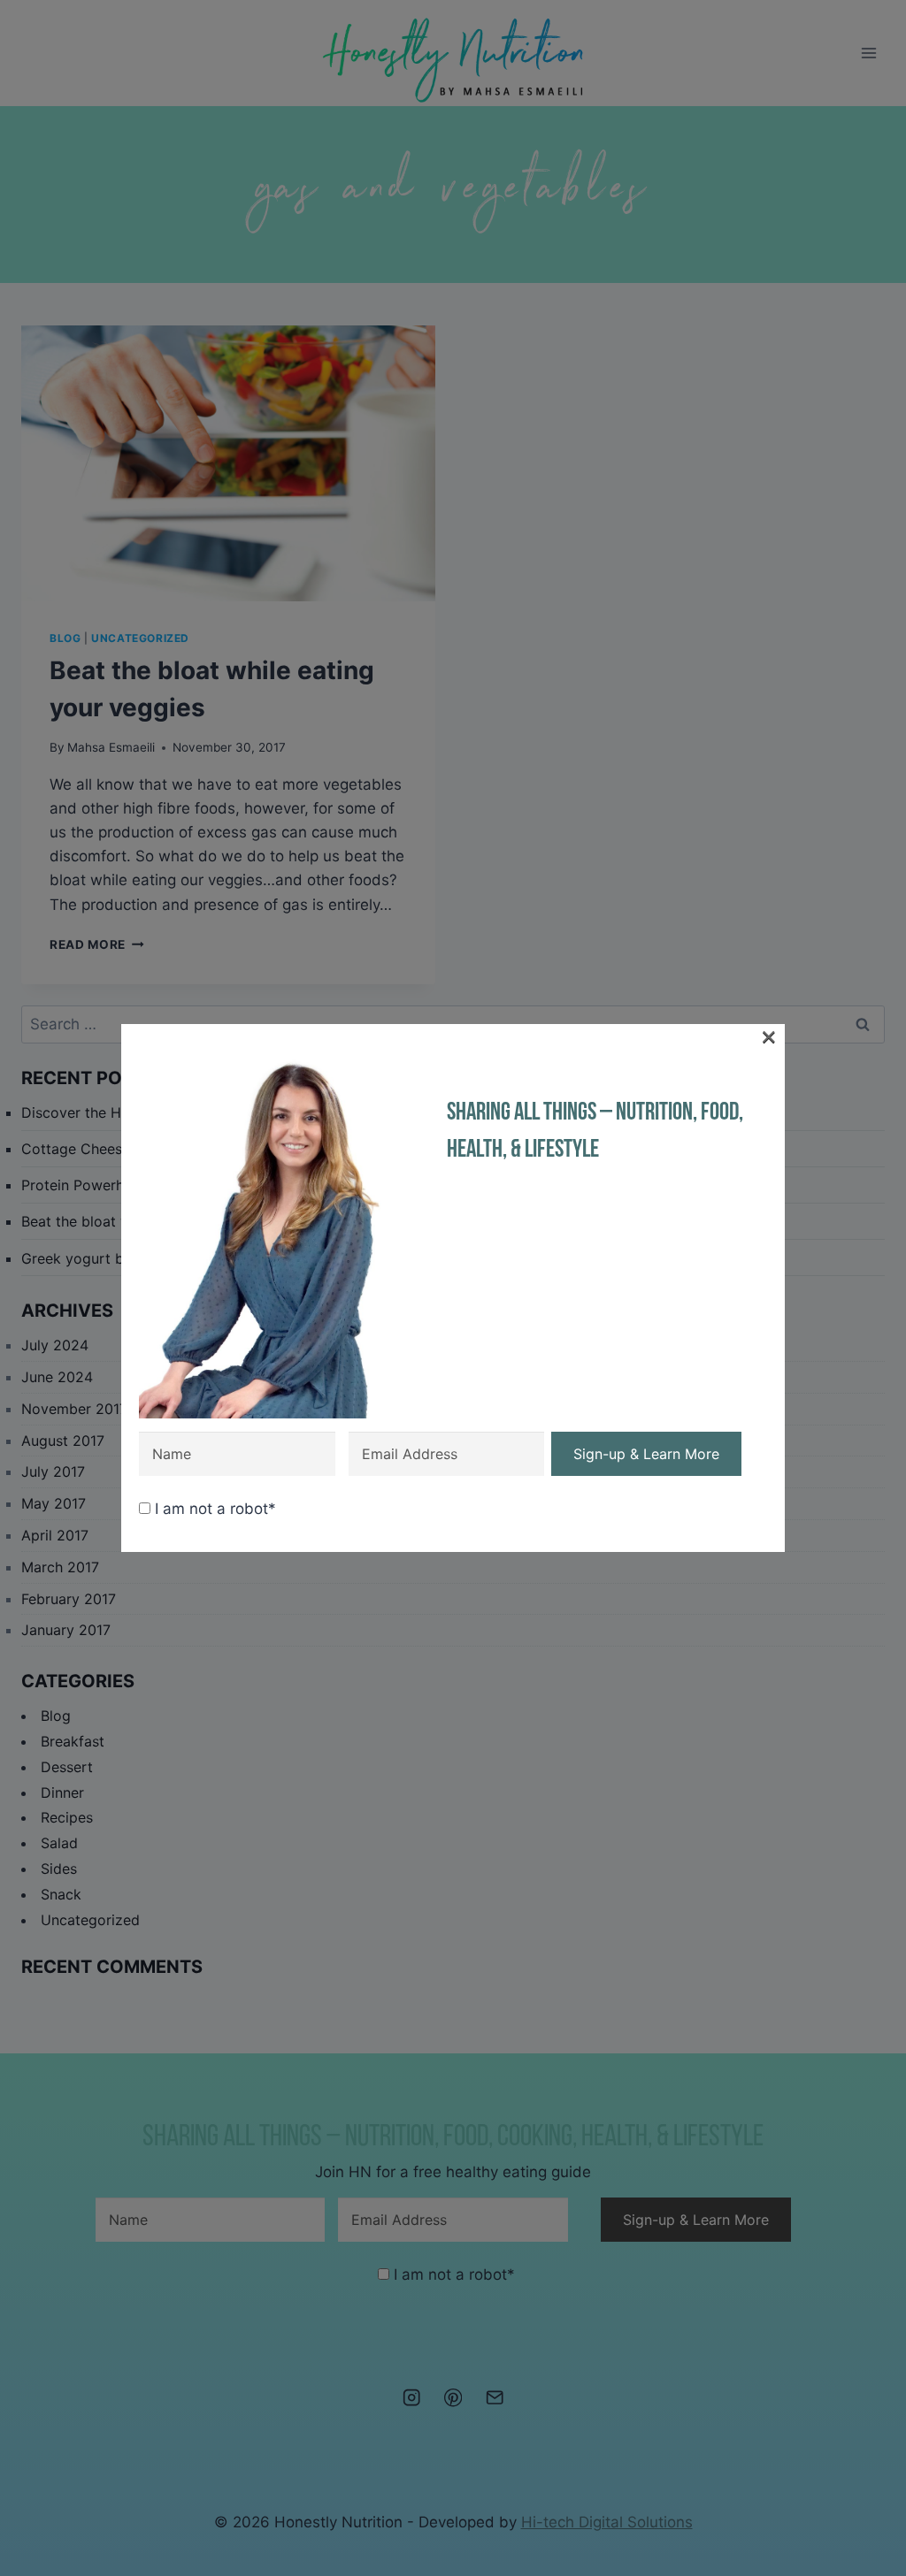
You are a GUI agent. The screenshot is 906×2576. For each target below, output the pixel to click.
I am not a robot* (213, 1509)
